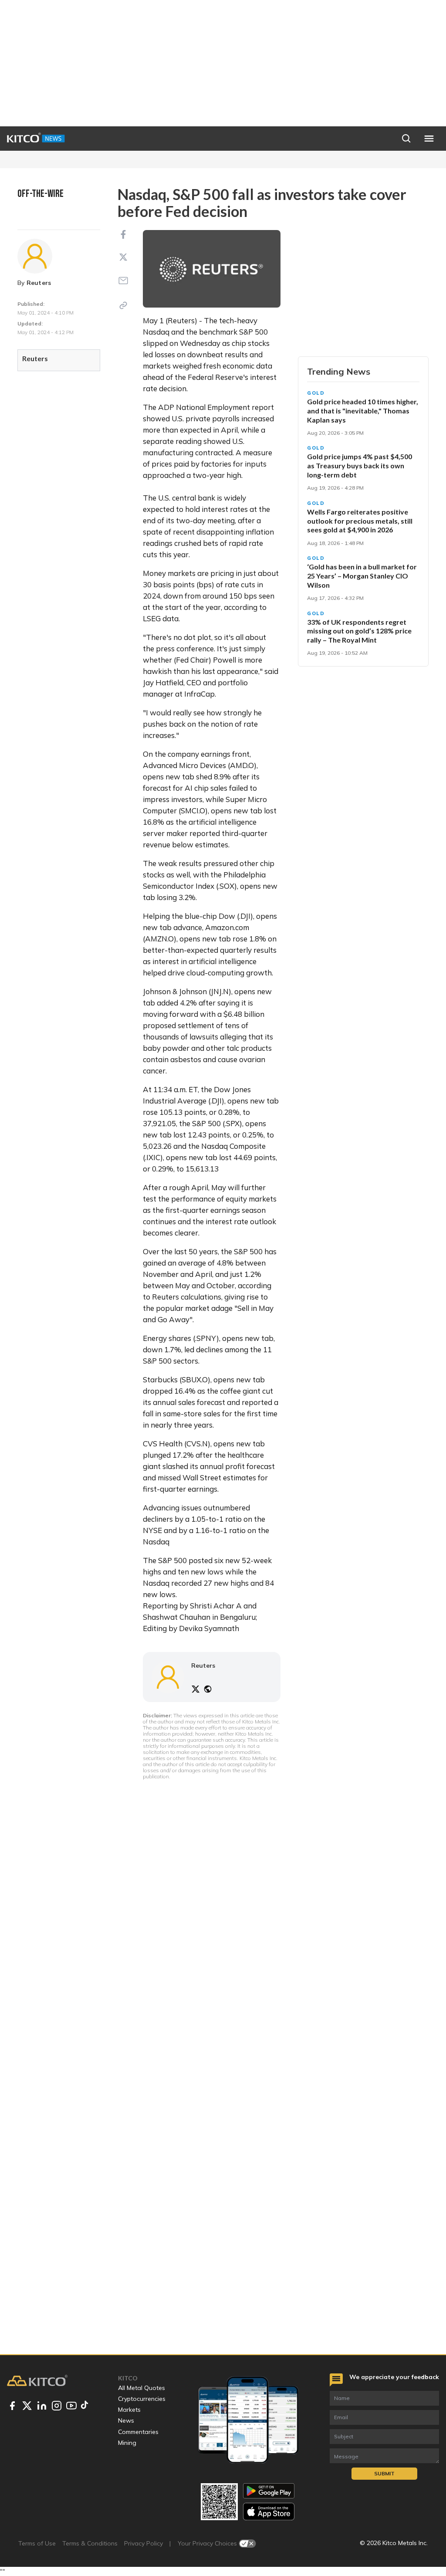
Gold (316, 393)
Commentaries (138, 2432)
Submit (384, 2473)
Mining (127, 2443)
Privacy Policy (144, 2543)
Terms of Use (37, 2543)
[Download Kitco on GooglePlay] (269, 2491)
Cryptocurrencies (142, 2399)
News (126, 2420)
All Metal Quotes (142, 2388)
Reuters (39, 283)
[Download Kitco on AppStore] (269, 2511)
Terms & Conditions (90, 2543)
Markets (129, 2410)
